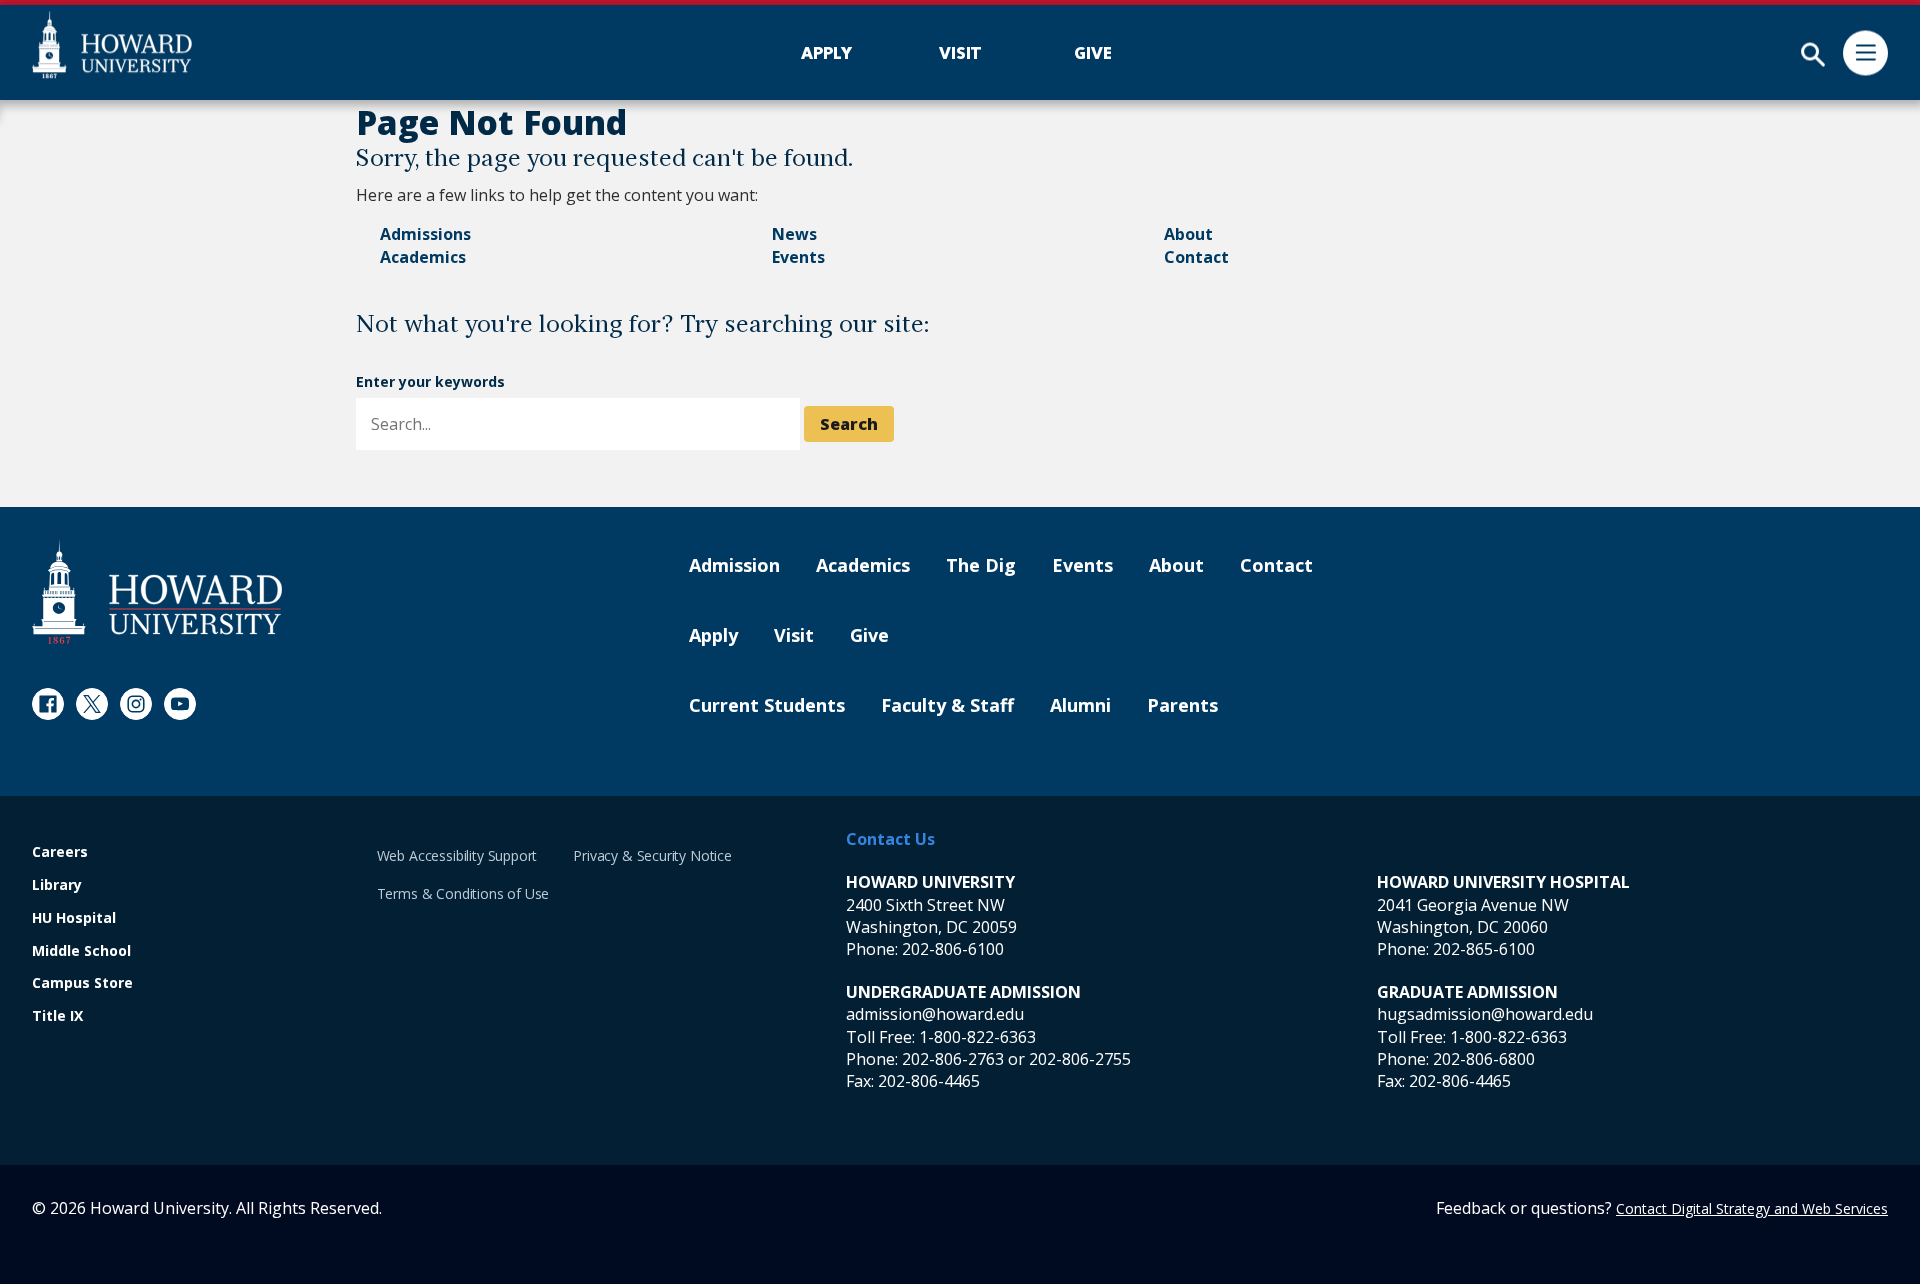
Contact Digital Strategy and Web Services (1752, 1208)
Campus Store (82, 983)
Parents (1182, 706)
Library (57, 885)
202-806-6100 (953, 949)
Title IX (57, 1016)
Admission (734, 566)
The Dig (981, 566)
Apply (713, 636)
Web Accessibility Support (457, 855)
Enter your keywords (430, 381)
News (794, 234)
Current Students (767, 706)
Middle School (81, 951)
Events (798, 257)
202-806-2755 (1080, 1059)
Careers (60, 852)
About (1188, 234)
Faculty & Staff (947, 706)
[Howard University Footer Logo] (157, 591)
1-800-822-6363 (977, 1037)
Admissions (425, 234)
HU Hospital (74, 918)
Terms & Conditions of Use (463, 893)
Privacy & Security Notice (652, 855)
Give (869, 636)
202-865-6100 (1484, 949)
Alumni (1080, 706)
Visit (794, 636)
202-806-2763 (953, 1059)
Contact (1196, 257)
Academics (423, 257)
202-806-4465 (929, 1081)
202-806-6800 (1484, 1059)
